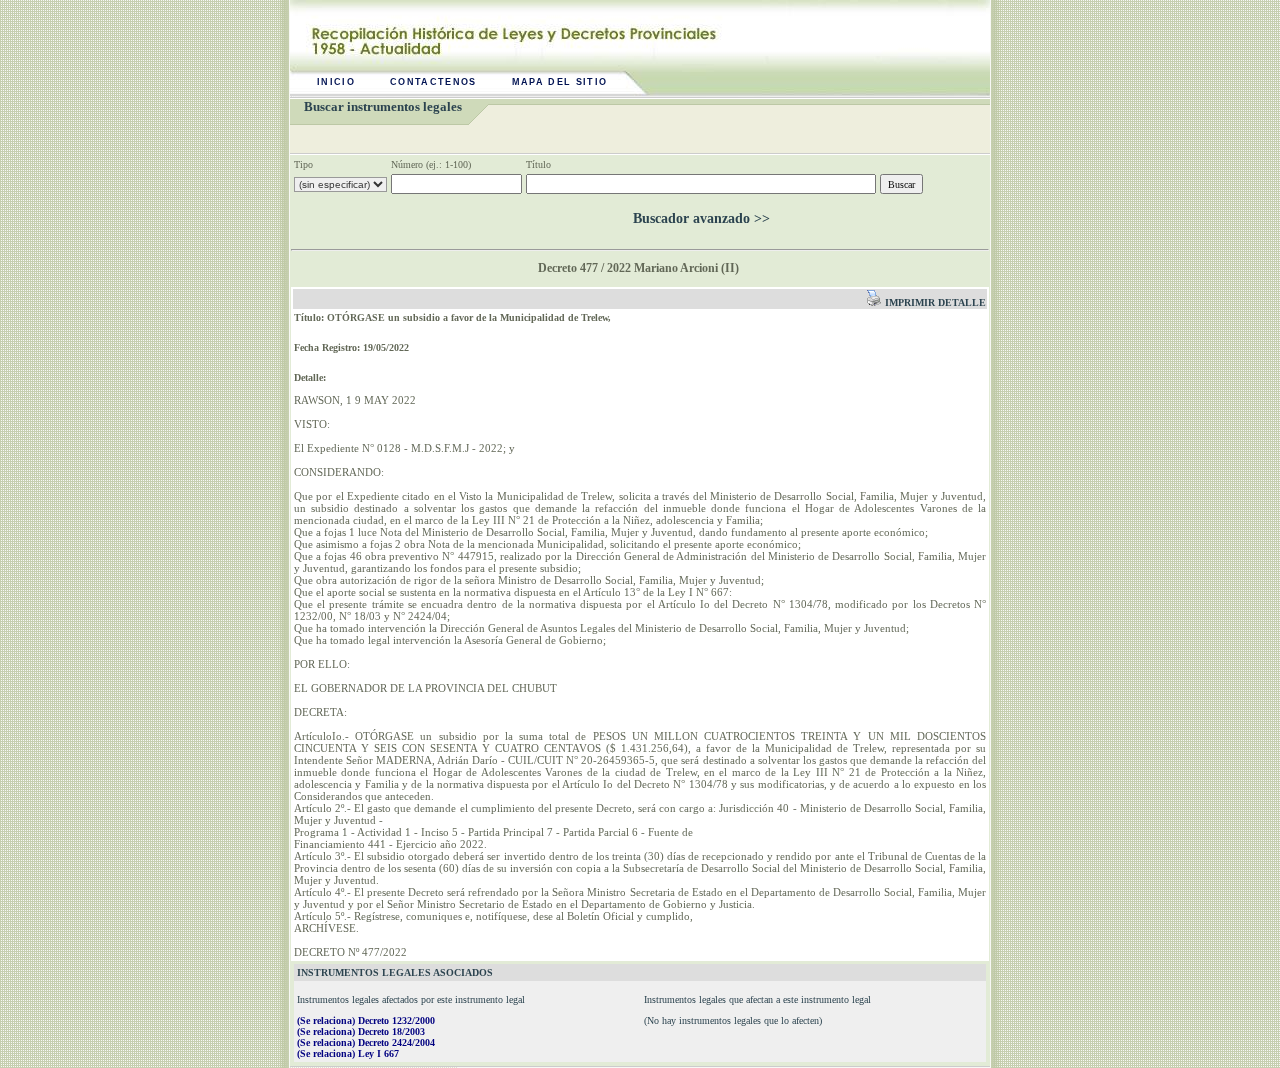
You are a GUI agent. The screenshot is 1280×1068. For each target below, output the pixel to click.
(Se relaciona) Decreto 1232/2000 (366, 1020)
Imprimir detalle (934, 302)
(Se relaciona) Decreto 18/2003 (361, 1031)
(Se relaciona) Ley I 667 (348, 1053)
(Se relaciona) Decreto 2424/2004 (366, 1042)
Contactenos (433, 82)
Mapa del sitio (560, 82)
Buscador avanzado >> (701, 218)
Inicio (336, 82)
